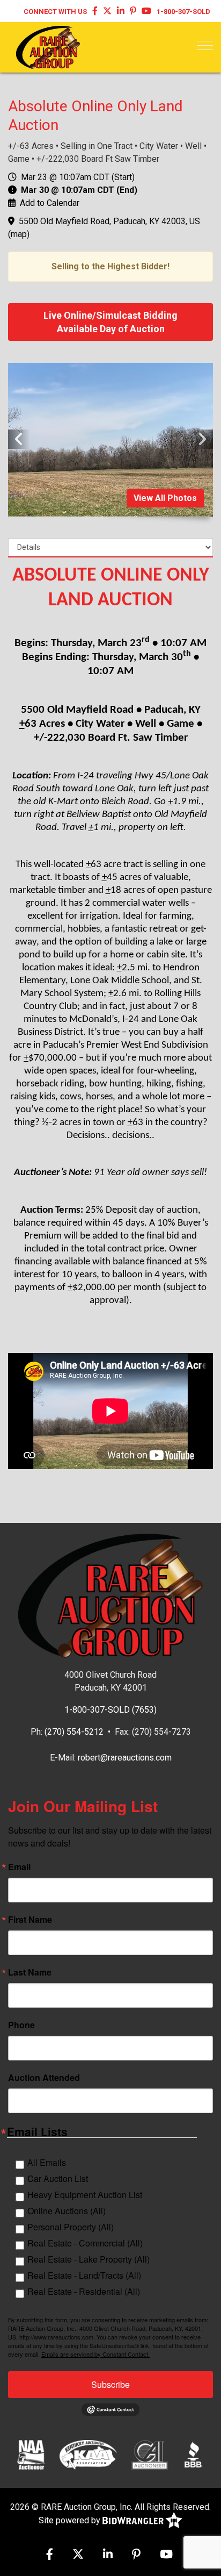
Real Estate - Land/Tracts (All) (84, 2275)
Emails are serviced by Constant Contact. (95, 2354)
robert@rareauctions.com (125, 1758)
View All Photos (165, 498)
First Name (30, 1920)
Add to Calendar (50, 203)
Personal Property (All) (71, 2227)
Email (19, 1867)
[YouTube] (146, 12)
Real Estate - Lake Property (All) (89, 2259)
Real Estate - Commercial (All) (85, 2243)
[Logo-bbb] (193, 2455)
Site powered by (71, 2520)
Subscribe (110, 2384)
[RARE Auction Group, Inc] (48, 46)
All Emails (47, 2162)
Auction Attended (44, 2078)
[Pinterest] (133, 12)
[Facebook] (95, 12)
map (19, 234)
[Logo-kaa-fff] (88, 2455)
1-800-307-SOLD (183, 12)
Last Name (30, 1972)
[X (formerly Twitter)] (107, 12)
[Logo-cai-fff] (149, 2455)
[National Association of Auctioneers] (31, 2455)
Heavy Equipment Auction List (85, 2195)
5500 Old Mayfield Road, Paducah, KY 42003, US (109, 221)
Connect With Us (55, 12)
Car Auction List (58, 2178)
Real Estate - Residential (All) (84, 2291)
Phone (21, 2025)
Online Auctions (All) (67, 2211)
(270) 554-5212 (74, 1732)
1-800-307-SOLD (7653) (110, 1710)
